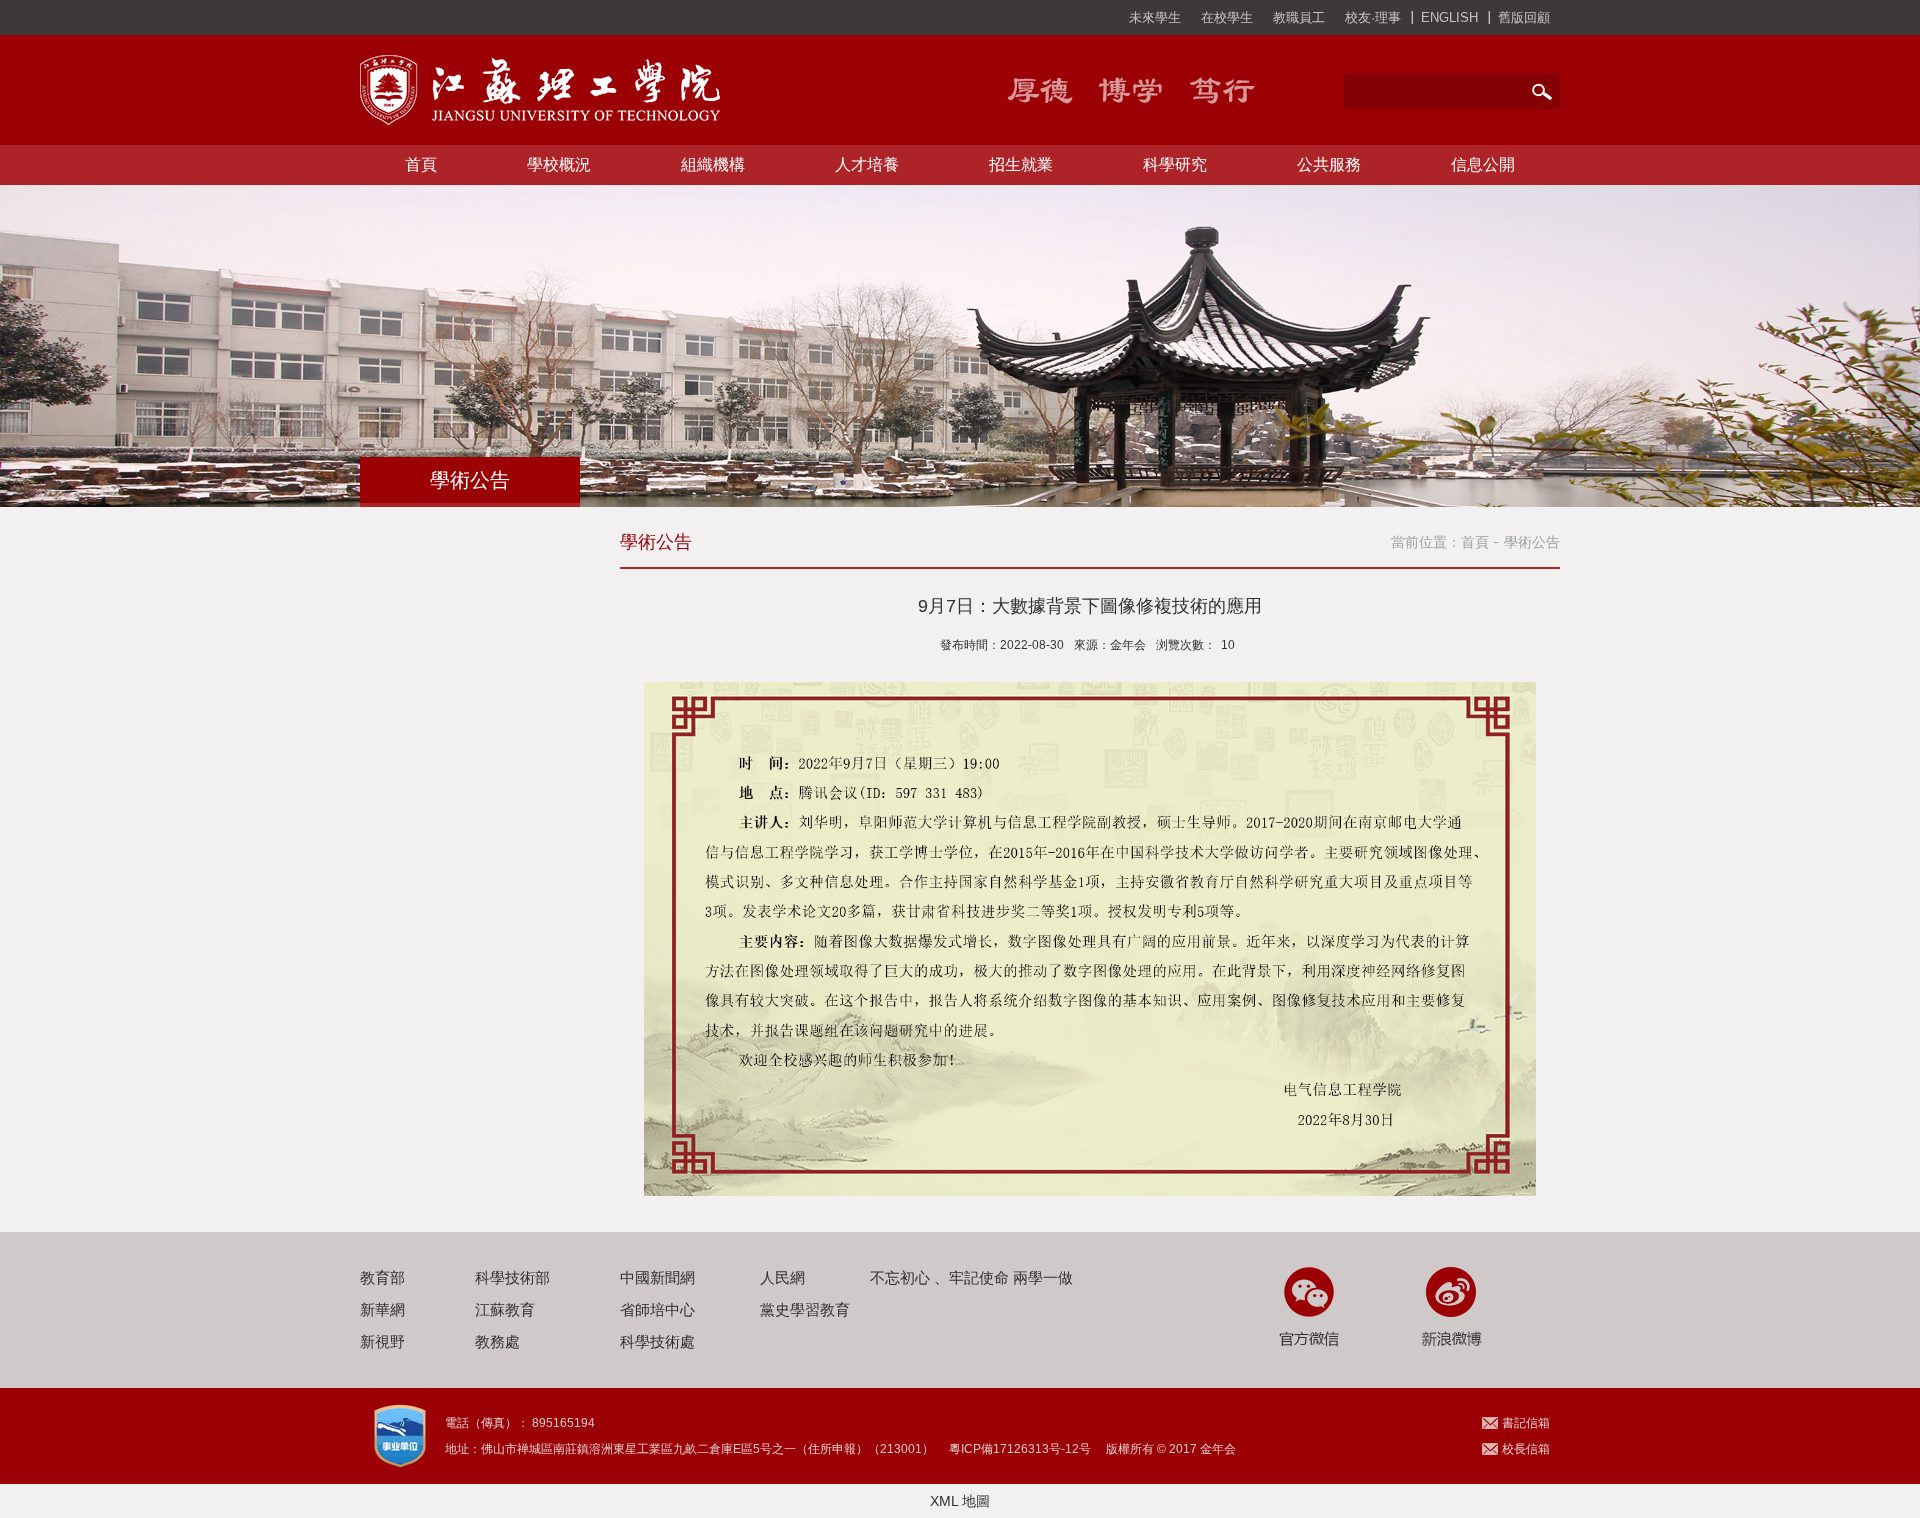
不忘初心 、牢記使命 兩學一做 (971, 1277)
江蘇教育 (505, 1309)
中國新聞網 (657, 1277)
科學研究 (1175, 164)
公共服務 (1329, 164)
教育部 (382, 1277)
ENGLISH (1449, 17)
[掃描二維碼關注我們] (1307, 1307)
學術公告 (1532, 542)
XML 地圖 (960, 1501)
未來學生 (1155, 17)
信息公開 (1483, 164)
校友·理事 (1373, 17)
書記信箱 (1526, 1423)
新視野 (382, 1341)
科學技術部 (512, 1277)
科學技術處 (657, 1341)
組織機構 (713, 164)
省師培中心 (657, 1309)
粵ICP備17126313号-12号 (1020, 1449)
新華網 (382, 1309)
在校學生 (1227, 17)
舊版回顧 (1524, 17)
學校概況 (559, 164)
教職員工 (1299, 17)
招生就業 (1021, 164)
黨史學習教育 (805, 1309)
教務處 (497, 1341)
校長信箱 (1526, 1449)
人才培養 (867, 164)
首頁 (421, 164)
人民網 (782, 1277)
